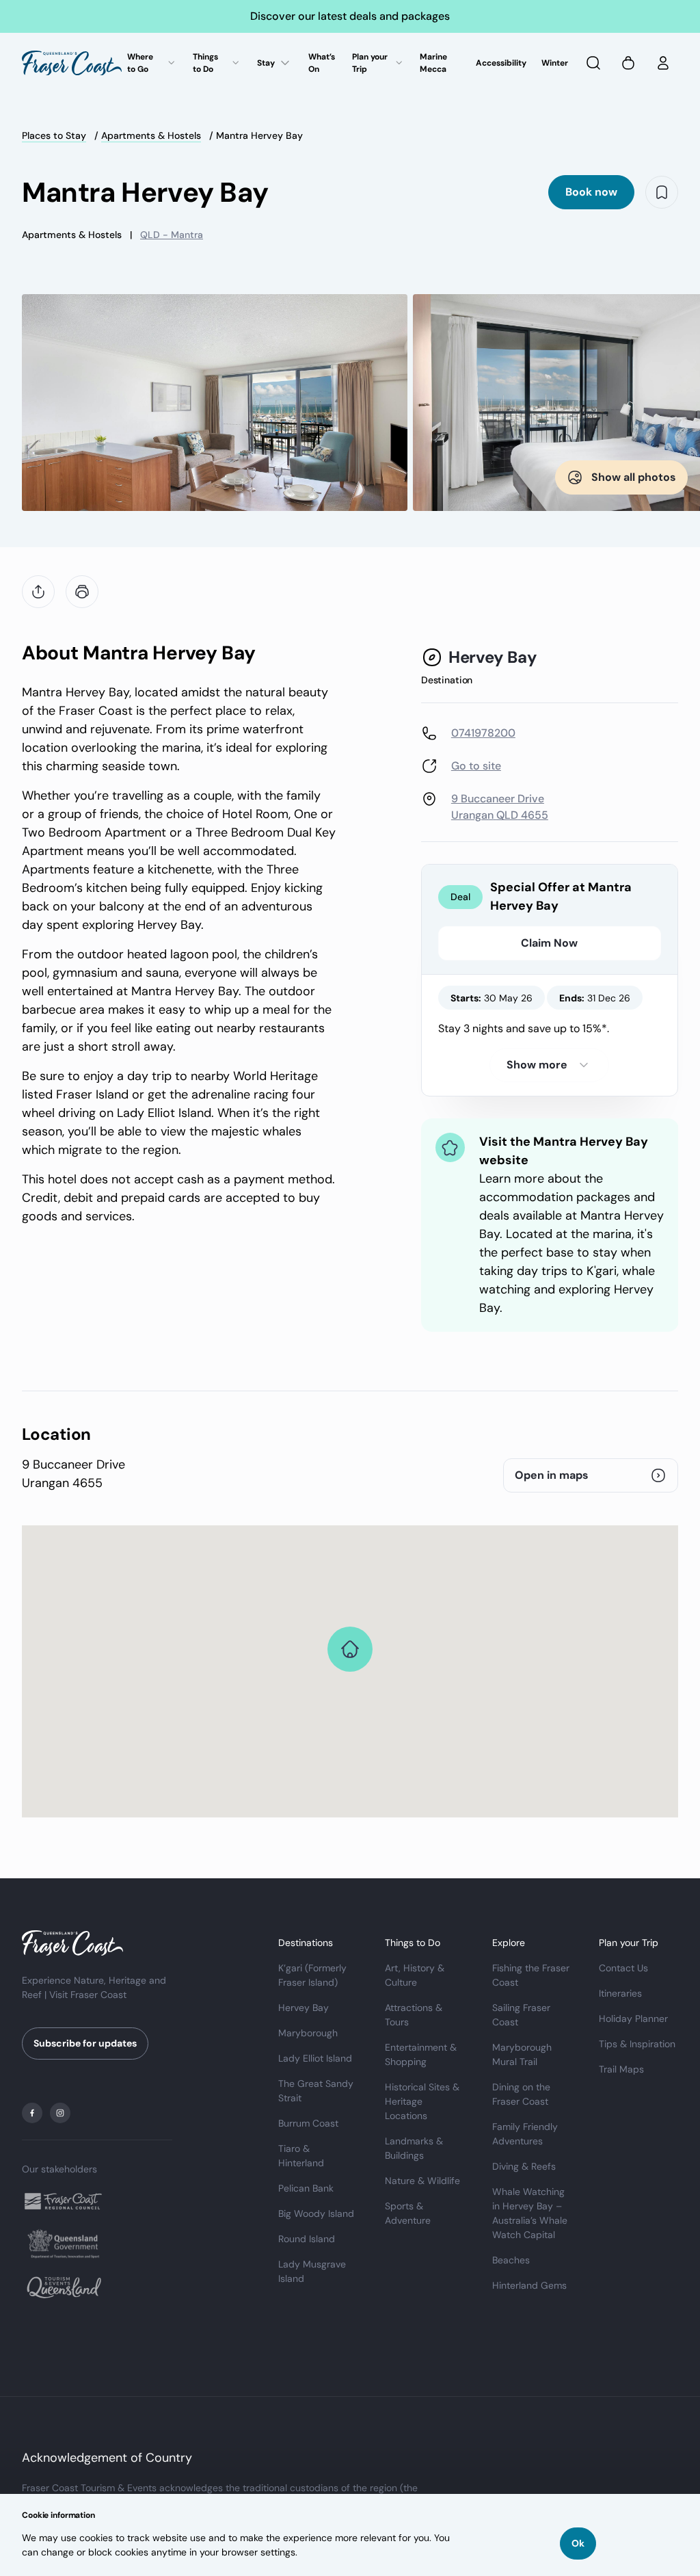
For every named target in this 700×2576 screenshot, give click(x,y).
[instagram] (60, 2113)
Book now (591, 192)
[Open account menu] (663, 63)
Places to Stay (54, 135)
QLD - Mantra (172, 235)
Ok (578, 2543)
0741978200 (483, 733)
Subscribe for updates (85, 2043)
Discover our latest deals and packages (350, 16)
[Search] (593, 63)
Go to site (476, 766)
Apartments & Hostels (151, 135)
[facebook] (32, 2113)
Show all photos (634, 477)
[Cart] (628, 63)
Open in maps (552, 1475)
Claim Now (549, 943)
